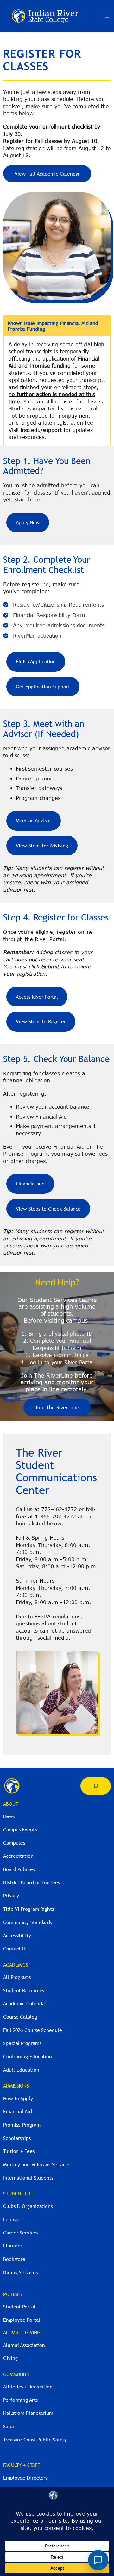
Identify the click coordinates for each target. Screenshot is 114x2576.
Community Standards (28, 1922)
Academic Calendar (25, 2003)
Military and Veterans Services (37, 2164)
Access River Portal (37, 997)
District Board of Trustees (31, 1882)
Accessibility (17, 1935)
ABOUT (11, 1804)
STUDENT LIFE (19, 2194)
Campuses (14, 1843)
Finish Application (36, 661)
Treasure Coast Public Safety (35, 2440)
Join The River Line (57, 1407)
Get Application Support (43, 687)
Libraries (13, 2246)
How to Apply (18, 2098)
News (9, 1816)
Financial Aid (30, 1184)
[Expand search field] (96, 1786)
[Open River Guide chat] (98, 2560)
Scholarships (17, 2138)
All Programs (17, 1977)
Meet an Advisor (34, 820)
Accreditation (18, 1856)
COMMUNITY (16, 2374)
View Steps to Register (41, 1021)
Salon (9, 2426)
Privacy (11, 1895)
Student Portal (19, 2307)
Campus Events (20, 1829)
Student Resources (24, 1990)
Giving (10, 2358)
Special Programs (22, 2043)
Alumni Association (24, 2345)
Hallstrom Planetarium (28, 2413)
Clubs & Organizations (28, 2206)
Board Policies (19, 1869)
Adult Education (21, 2070)
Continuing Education (28, 2056)
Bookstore (14, 2259)
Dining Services (20, 2272)
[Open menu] (107, 16)
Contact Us (15, 1949)
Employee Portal (22, 2320)
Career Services (21, 2233)
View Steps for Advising (42, 846)
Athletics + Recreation (28, 2387)
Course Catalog (20, 2017)
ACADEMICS (16, 1965)
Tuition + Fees (19, 2151)
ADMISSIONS (16, 2086)
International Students (28, 2178)
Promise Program (22, 2125)
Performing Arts (20, 2400)
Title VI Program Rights (28, 1909)
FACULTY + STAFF (22, 2465)
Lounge (11, 2219)
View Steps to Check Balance (48, 1209)
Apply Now (28, 522)
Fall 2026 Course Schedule (33, 2030)
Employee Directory (25, 2478)
